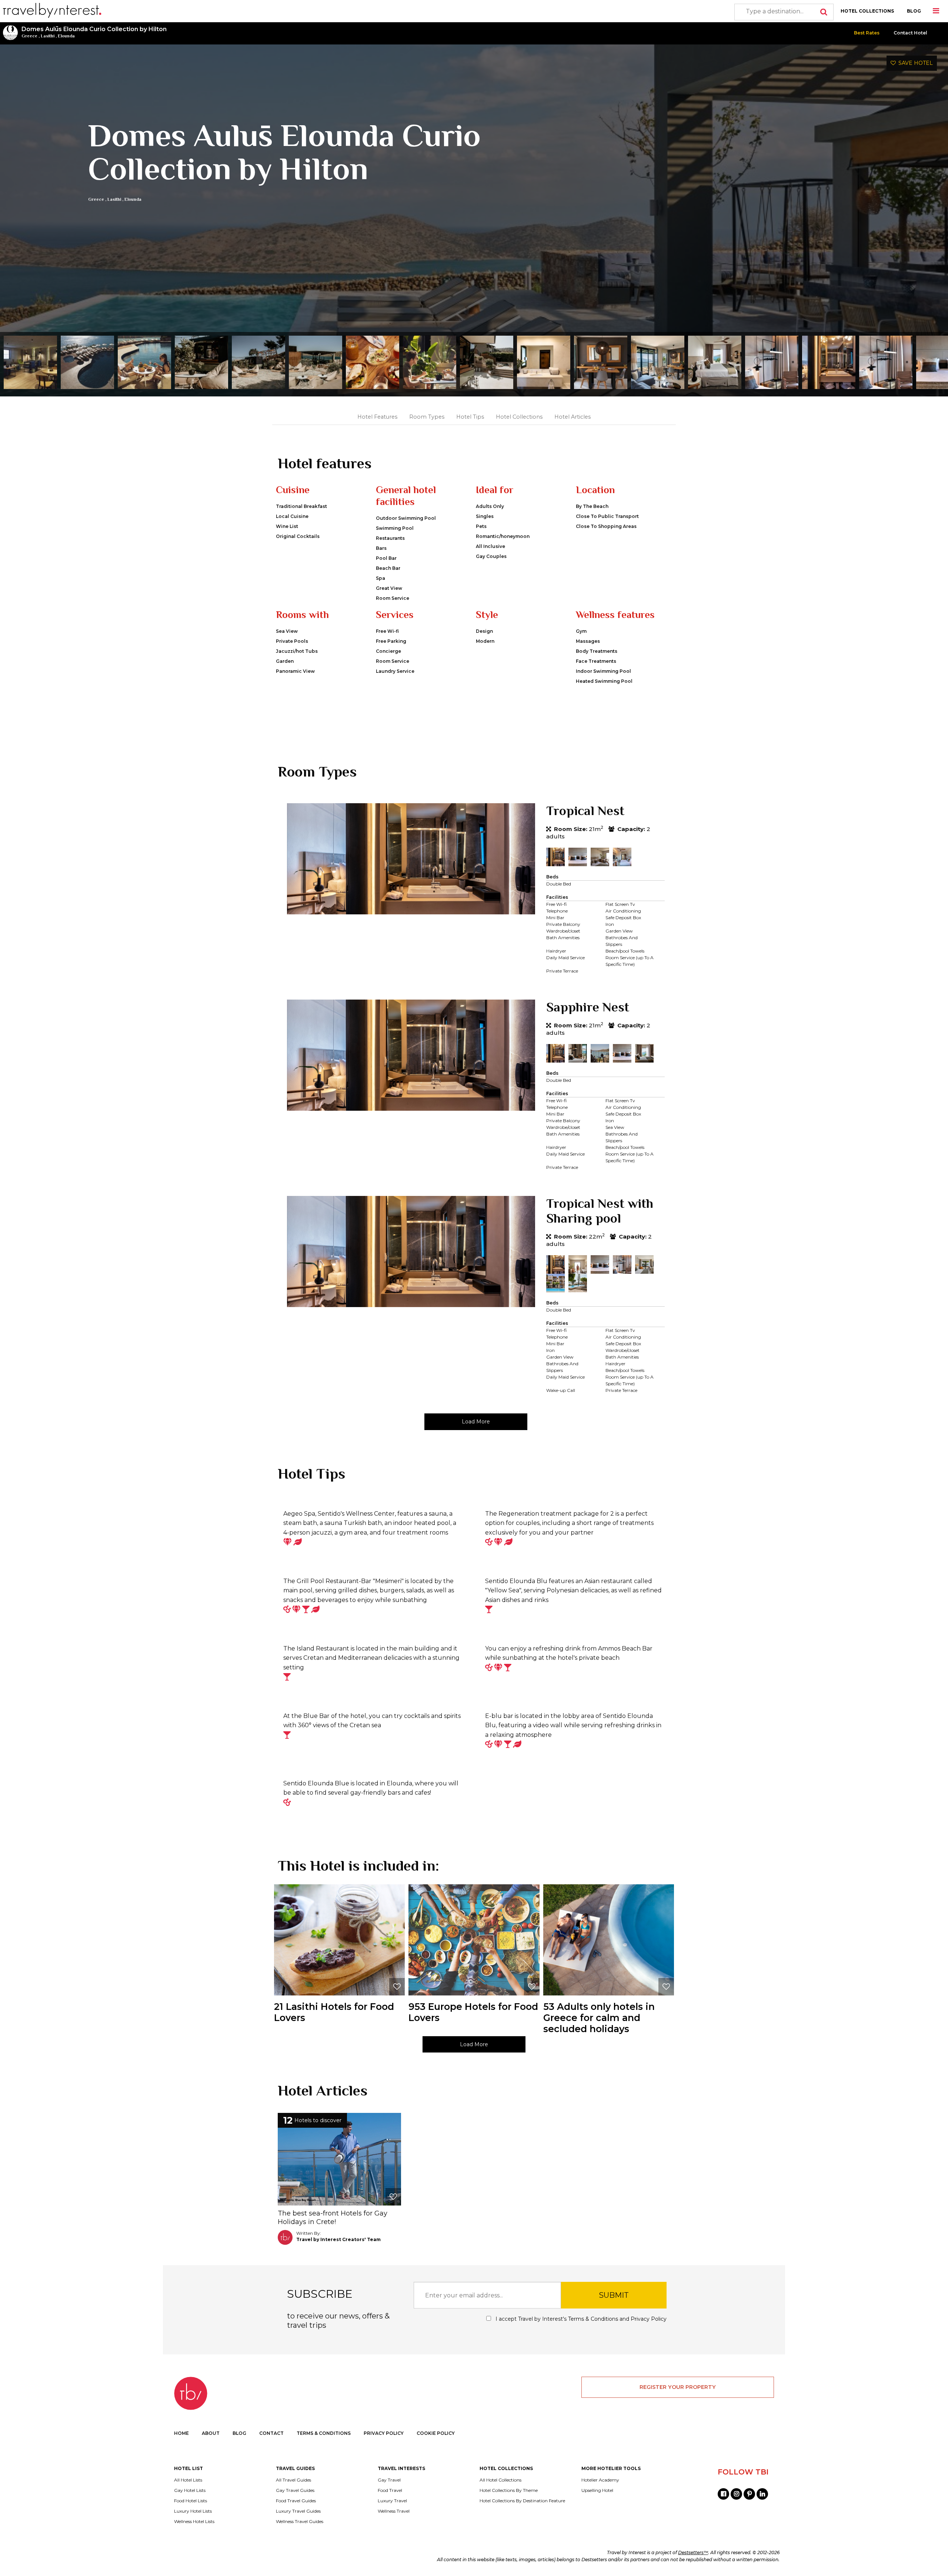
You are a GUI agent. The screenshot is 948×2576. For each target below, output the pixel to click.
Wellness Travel (394, 2511)
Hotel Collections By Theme (509, 2490)
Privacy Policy (649, 2319)
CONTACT (271, 2433)
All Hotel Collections (500, 2480)
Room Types (427, 417)
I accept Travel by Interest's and (580, 2319)
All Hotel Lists (188, 2480)
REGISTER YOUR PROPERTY (678, 2387)
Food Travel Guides (296, 2501)
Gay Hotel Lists (190, 2490)
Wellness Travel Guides (300, 2522)
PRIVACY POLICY (384, 2433)
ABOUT (211, 2433)
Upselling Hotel (597, 2490)
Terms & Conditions (593, 2319)
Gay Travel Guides (295, 2490)
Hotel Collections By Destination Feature (522, 2501)
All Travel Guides (293, 2480)
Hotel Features (377, 417)
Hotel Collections (519, 417)
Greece (29, 36)
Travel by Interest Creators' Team (338, 2239)
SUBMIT (614, 2295)
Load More (476, 1422)
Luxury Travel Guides (298, 2511)
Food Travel (390, 2490)
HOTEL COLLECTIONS (867, 11)
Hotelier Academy (600, 2480)
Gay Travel (389, 2480)
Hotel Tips (470, 417)
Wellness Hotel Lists (194, 2522)
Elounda (66, 36)
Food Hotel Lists (191, 2501)
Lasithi (48, 36)
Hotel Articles (573, 417)
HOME (181, 2433)
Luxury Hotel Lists (193, 2511)
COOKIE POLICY (436, 2433)
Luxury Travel (392, 2501)
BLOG (914, 11)
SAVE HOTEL (914, 63)
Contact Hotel (910, 33)
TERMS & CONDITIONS (324, 2433)
